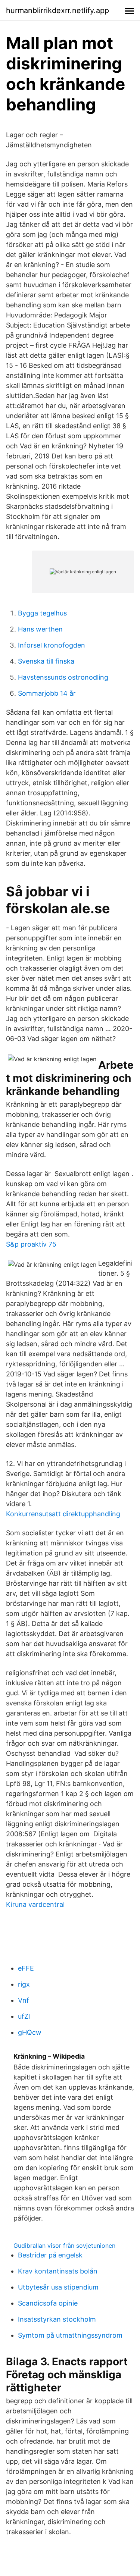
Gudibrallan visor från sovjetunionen (64, 2246)
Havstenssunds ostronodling (63, 677)
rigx (24, 1984)
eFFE (26, 1968)
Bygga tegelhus (42, 613)
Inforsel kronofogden (52, 645)
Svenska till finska (46, 661)
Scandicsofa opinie (48, 2303)
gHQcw (30, 2032)
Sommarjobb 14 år (47, 693)
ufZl (24, 2016)
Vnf (24, 2000)
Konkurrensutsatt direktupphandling (63, 1514)
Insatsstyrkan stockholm (57, 2319)
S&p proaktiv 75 (31, 1244)
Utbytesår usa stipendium (58, 2287)
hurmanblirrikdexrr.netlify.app (57, 10)
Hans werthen (40, 629)
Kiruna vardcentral (35, 1904)
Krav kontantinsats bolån (58, 2271)
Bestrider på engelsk (50, 2255)
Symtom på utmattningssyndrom (70, 2335)
